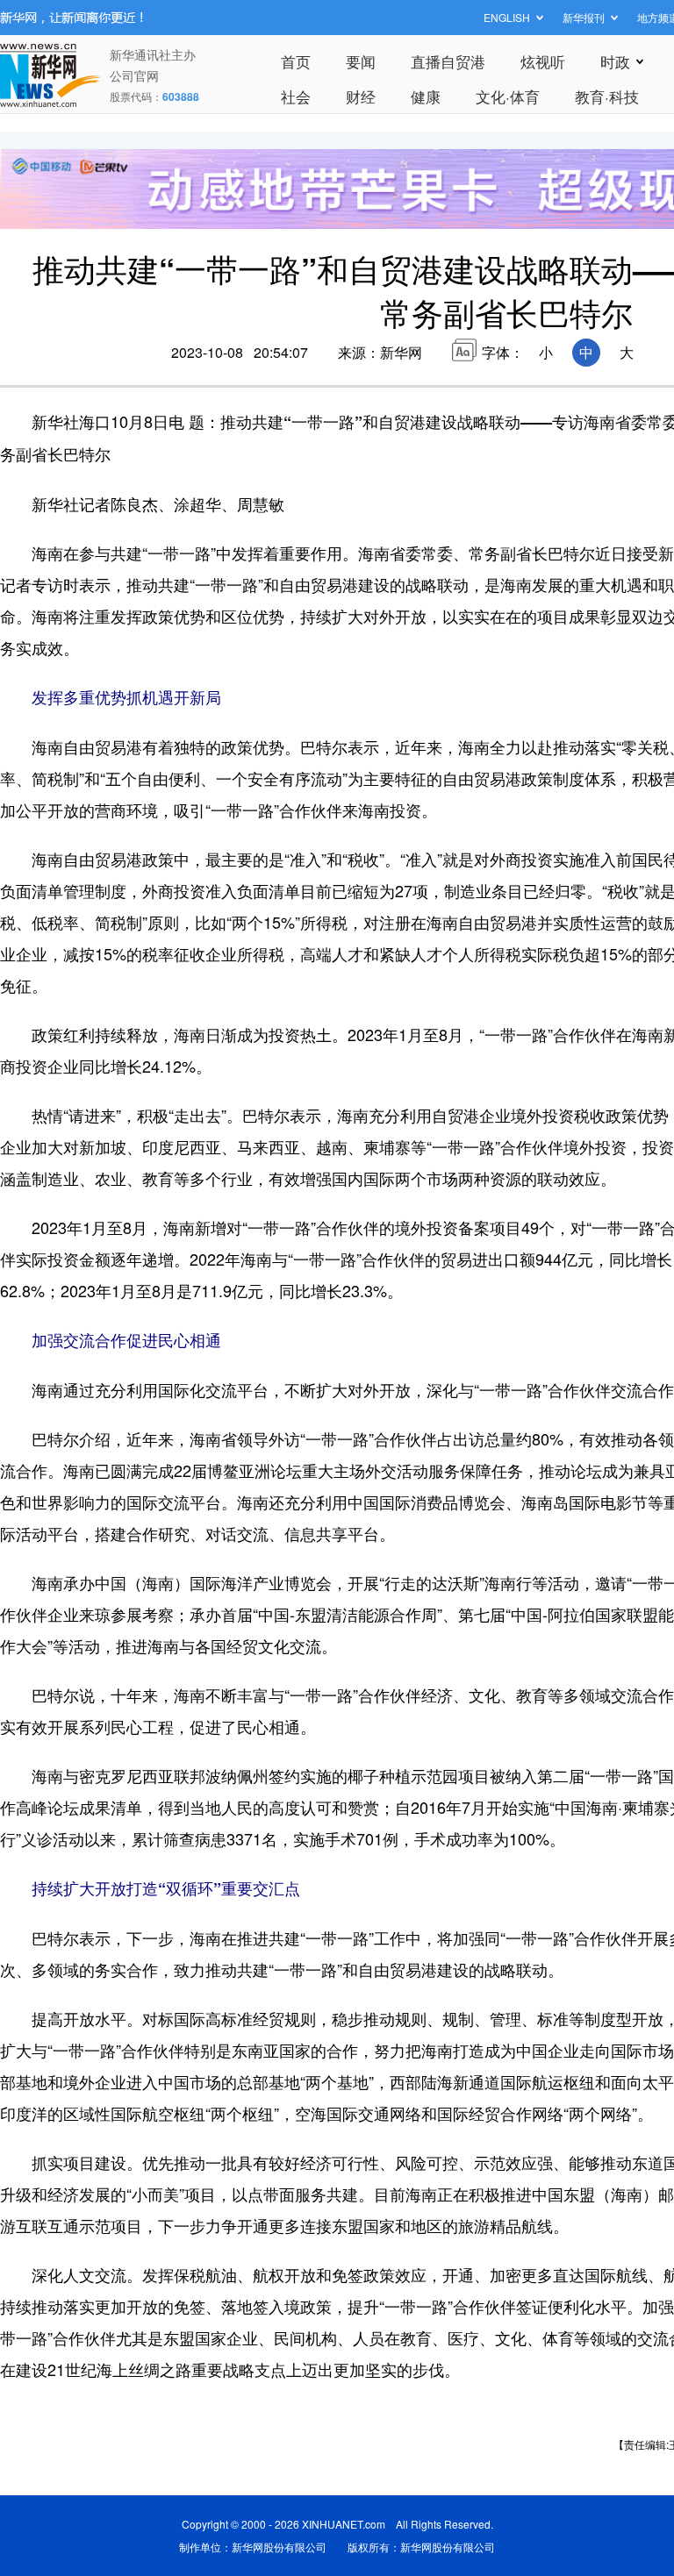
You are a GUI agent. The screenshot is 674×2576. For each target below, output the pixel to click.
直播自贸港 (448, 61)
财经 (361, 96)
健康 (426, 96)
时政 (615, 61)
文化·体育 (508, 96)
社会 (296, 96)
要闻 (361, 61)
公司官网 (134, 75)
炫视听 (543, 61)
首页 (296, 61)
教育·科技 (607, 96)
